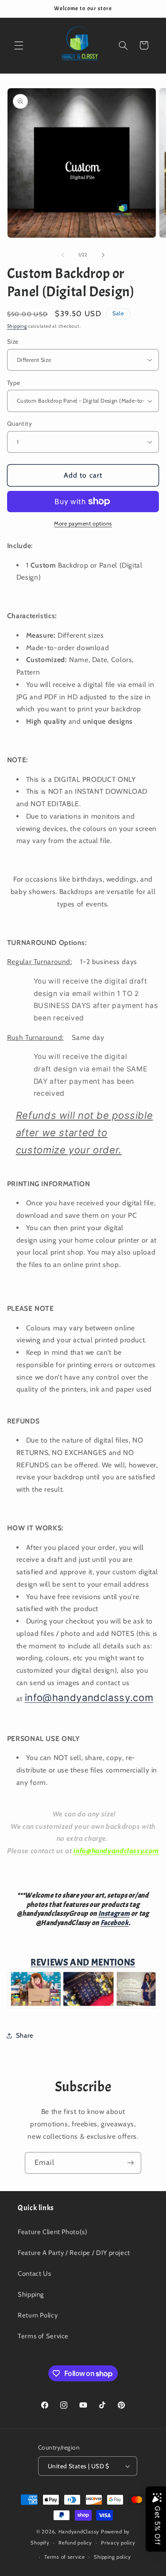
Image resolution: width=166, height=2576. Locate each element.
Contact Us (34, 2274)
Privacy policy (118, 2543)
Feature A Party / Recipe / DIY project (74, 2253)
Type (14, 383)
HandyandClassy (80, 2532)
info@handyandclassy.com (89, 1698)
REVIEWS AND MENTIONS (83, 1962)
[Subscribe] (131, 2163)
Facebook (115, 1923)
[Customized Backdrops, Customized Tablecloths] (83, 2007)
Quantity (19, 423)
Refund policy (75, 2543)
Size (13, 341)
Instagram (114, 1913)
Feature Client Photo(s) (53, 2232)
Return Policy (38, 2315)
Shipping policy (112, 2557)
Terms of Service (43, 2336)
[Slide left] (63, 255)
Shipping (17, 326)
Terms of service (65, 2557)
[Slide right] (103, 255)
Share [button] (25, 2035)
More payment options (83, 523)
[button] (19, 45)
